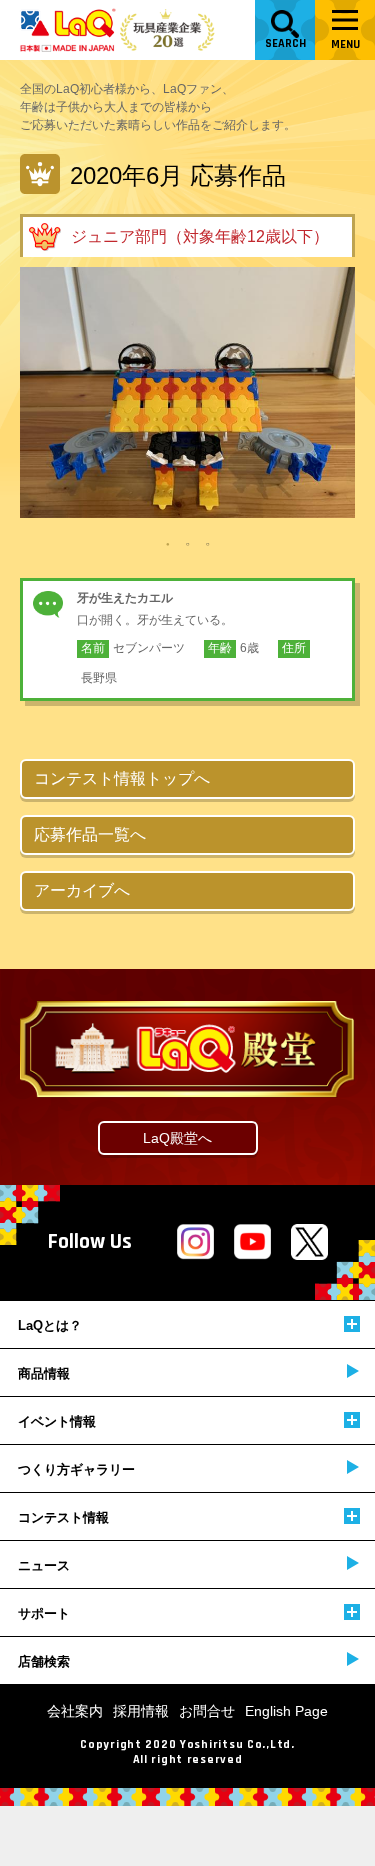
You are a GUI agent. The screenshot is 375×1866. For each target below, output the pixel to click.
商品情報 (44, 1373)
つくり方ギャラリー (76, 1469)
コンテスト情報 (63, 1517)
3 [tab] (208, 543)
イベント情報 (57, 1421)
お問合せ (207, 1711)
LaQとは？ (50, 1325)
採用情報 (141, 1711)
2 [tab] (188, 543)
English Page (286, 1711)
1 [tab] (168, 543)
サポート (44, 1613)
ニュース (44, 1565)
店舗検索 (44, 1661)
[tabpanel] (187, 392)
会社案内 (75, 1711)
